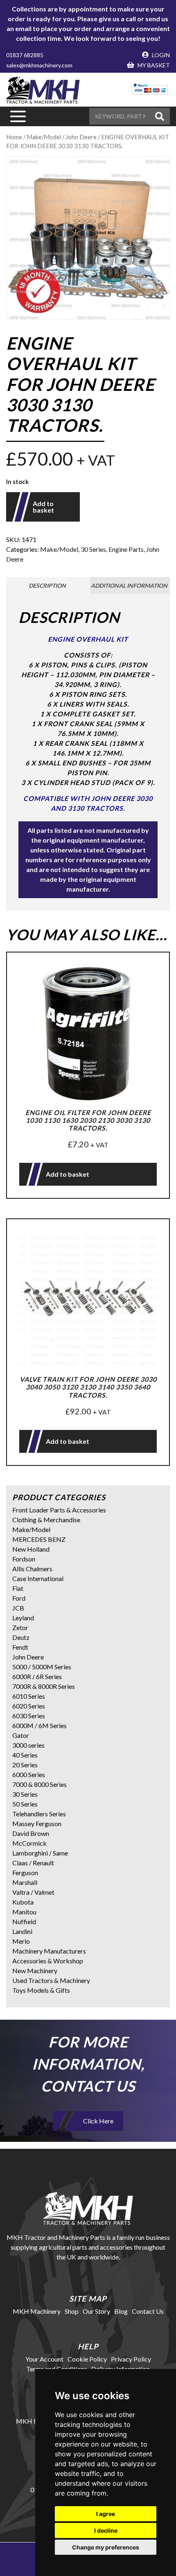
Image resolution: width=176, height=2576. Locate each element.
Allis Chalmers (32, 1569)
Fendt (20, 1647)
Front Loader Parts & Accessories (59, 1510)
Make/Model (44, 137)
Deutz (21, 1637)
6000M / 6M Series (39, 1725)
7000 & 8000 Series (39, 1784)
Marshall (25, 1882)
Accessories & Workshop (48, 1961)
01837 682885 (25, 55)
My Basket (153, 65)
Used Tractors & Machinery (51, 1980)
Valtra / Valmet (33, 1892)
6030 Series (29, 1716)
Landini (22, 1931)
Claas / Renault (33, 1863)
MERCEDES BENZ (39, 1539)
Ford (19, 1598)
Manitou (24, 1912)
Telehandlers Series (39, 1814)
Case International (38, 1578)
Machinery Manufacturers (49, 1951)
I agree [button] (106, 2514)
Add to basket (43, 507)
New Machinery (35, 1970)
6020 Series (29, 1706)
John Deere (28, 1657)
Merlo (21, 1941)
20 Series (25, 1765)
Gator (21, 1735)
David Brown (31, 1833)
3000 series (28, 1745)
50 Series (25, 1804)
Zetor (20, 1627)
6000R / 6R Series (37, 1676)
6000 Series (29, 1774)
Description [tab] (47, 585)
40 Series (25, 1755)
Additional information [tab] (129, 585)
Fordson (24, 1559)
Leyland (23, 1618)
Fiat (18, 1588)
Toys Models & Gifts (41, 1990)
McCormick (29, 1843)
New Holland (31, 1549)
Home (14, 137)
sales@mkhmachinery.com (39, 65)
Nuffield (24, 1921)
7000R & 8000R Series (44, 1686)
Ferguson (25, 1872)
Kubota (23, 1902)
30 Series (93, 549)
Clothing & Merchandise (46, 1520)
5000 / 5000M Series (42, 1667)
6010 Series (29, 1696)
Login (160, 55)
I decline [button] (106, 2530)
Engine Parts (126, 549)
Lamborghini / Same (40, 1853)
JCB (18, 1608)
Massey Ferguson (37, 1823)
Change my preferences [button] (106, 2547)
